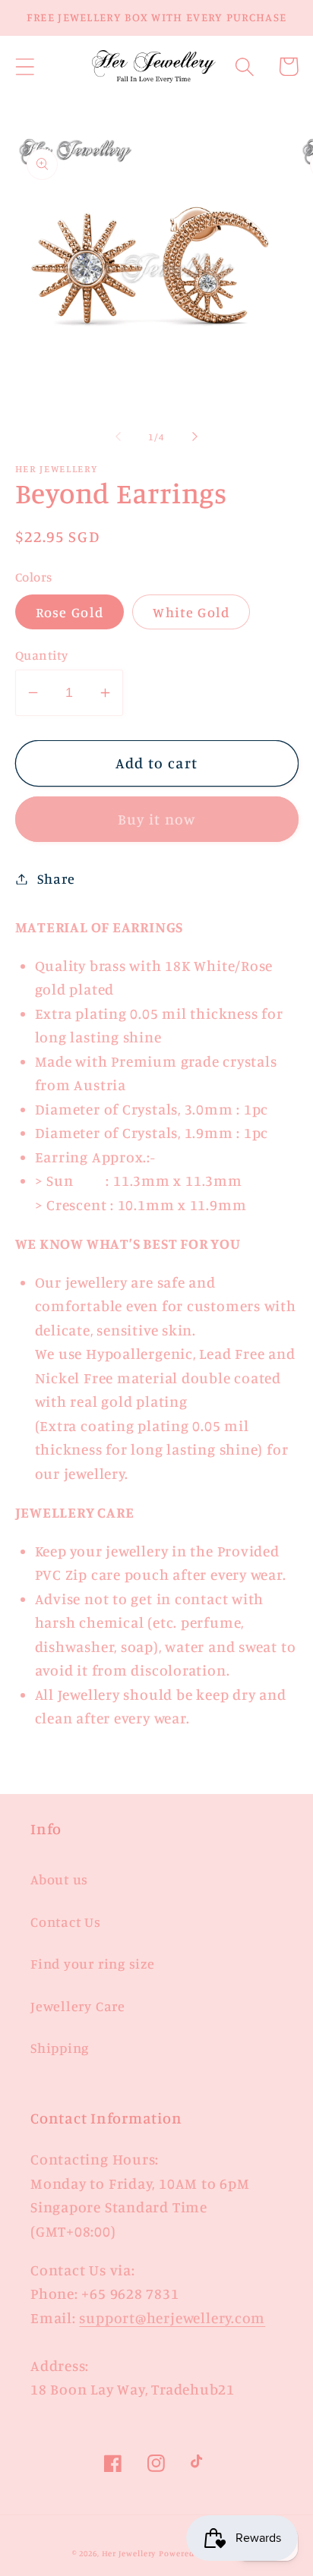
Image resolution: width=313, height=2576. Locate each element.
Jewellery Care (78, 2006)
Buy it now (157, 819)
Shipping (60, 2048)
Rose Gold (70, 612)
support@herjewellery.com (172, 2318)
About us (59, 1879)
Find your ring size (93, 1963)
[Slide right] (195, 437)
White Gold (191, 612)
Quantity (42, 655)
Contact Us (66, 1922)
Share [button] (56, 878)
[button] (25, 66)
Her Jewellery (129, 2553)
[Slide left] (118, 437)
